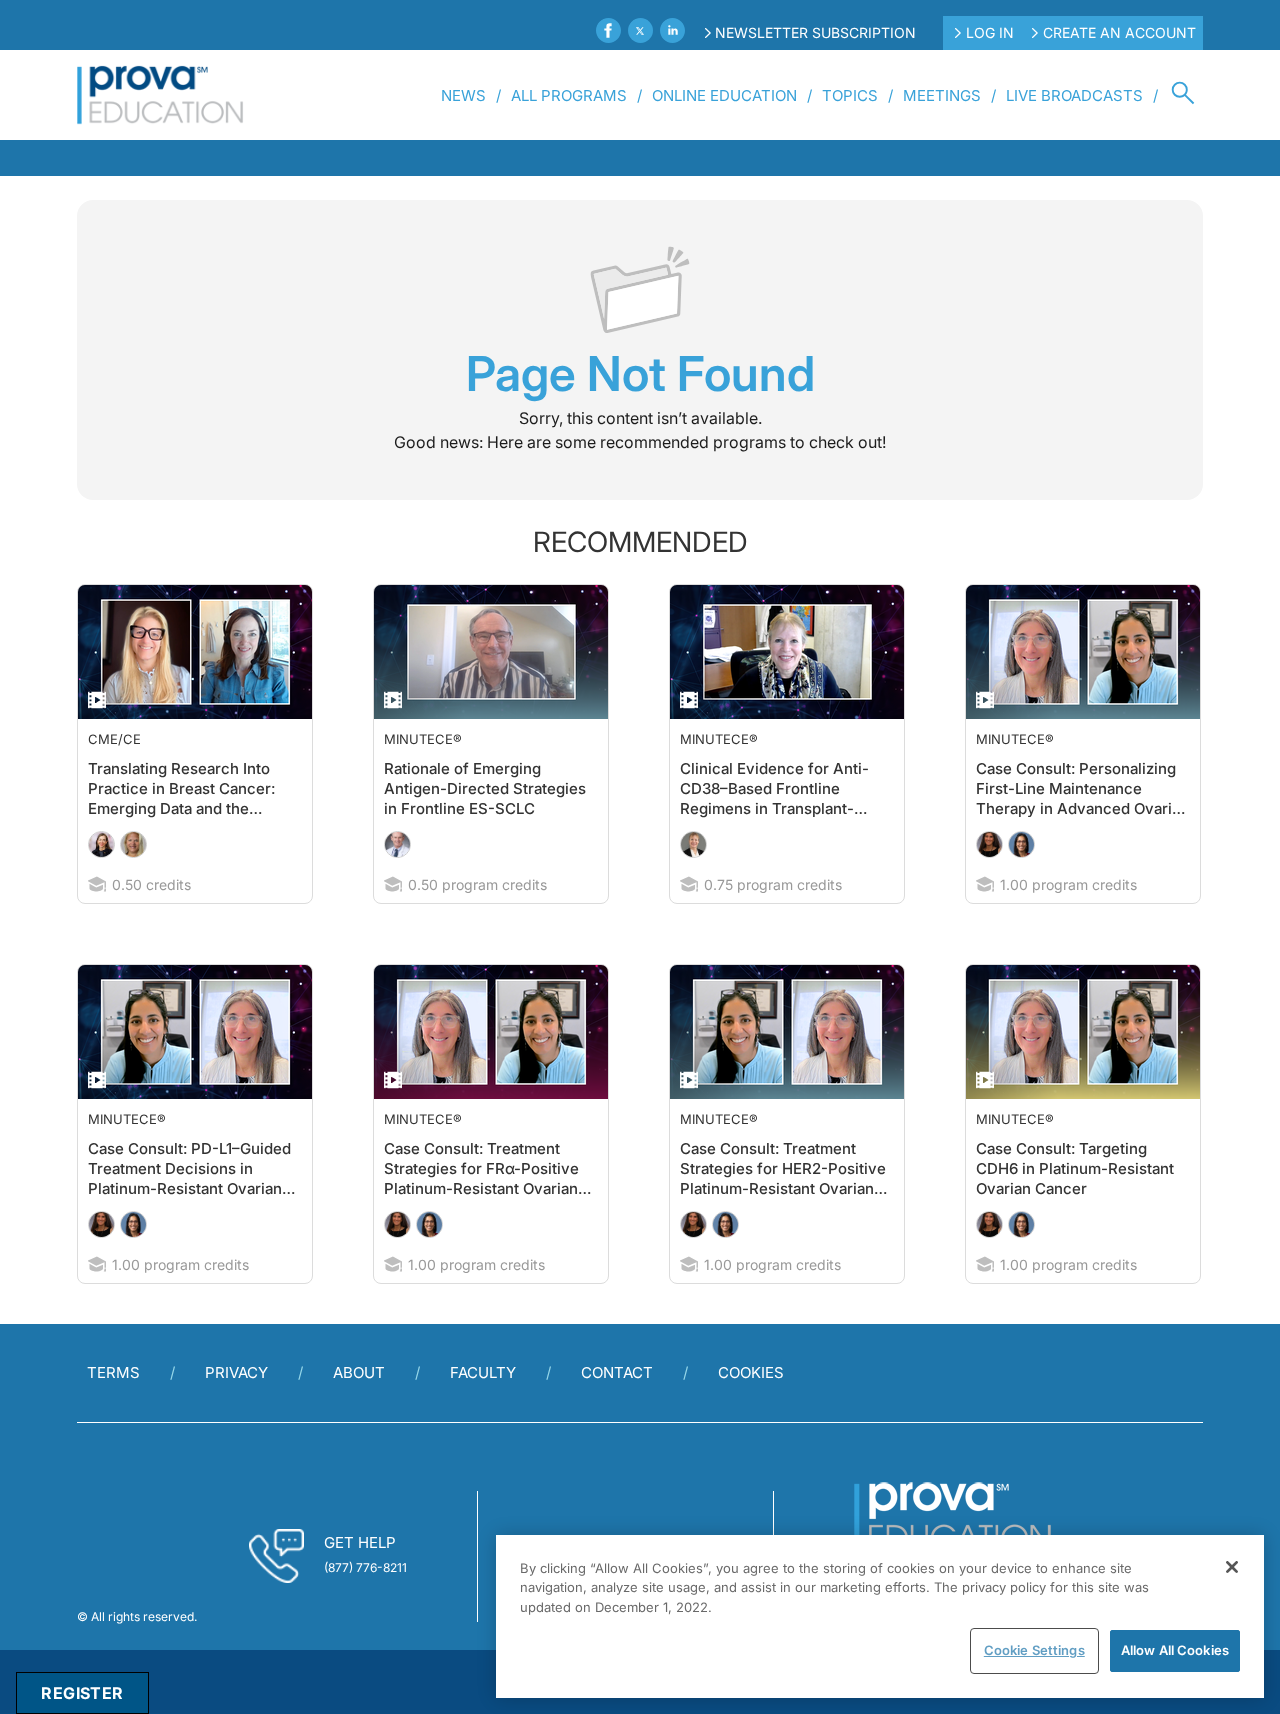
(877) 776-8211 (365, 1607)
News (463, 95)
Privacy (236, 1412)
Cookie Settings (1034, 1650)
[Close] (1232, 1567)
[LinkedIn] (672, 30)
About (359, 1412)
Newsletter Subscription (815, 32)
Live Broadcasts (1074, 95)
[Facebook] (608, 30)
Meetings (942, 95)
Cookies (751, 1412)
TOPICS (850, 95)
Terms (113, 1412)
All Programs (569, 95)
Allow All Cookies (1175, 1650)
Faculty (483, 1412)
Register (82, 1693)
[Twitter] (640, 30)
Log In (990, 32)
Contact (617, 1412)
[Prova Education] (160, 95)
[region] (880, 1616)
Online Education (724, 95)
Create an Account (1119, 32)
